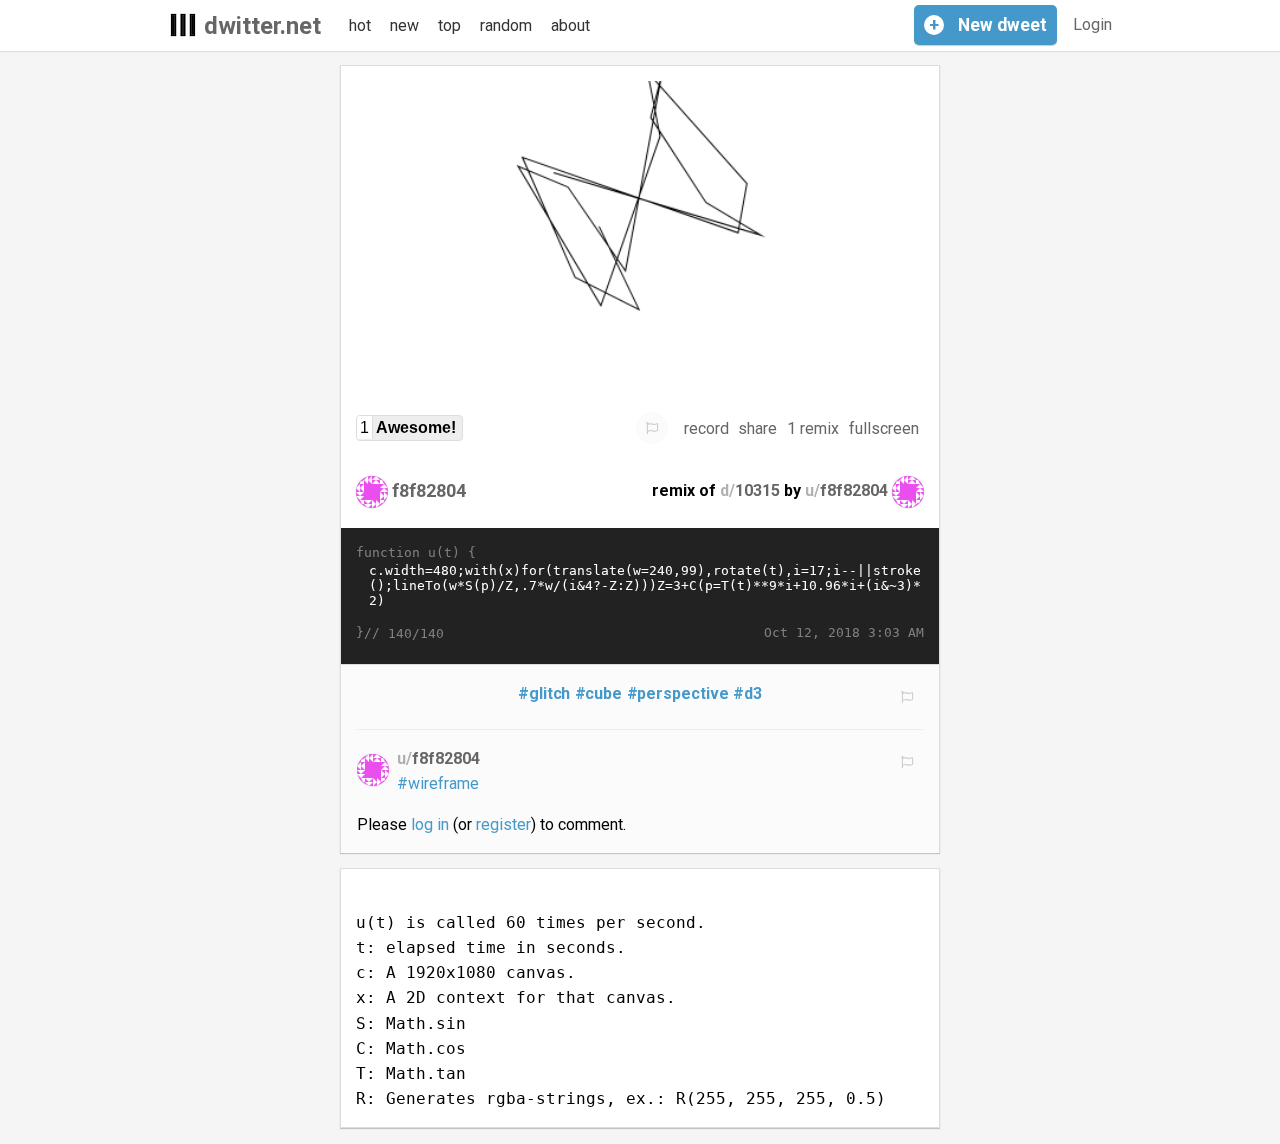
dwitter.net (262, 26)
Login (1092, 24)
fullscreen (884, 428)
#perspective (678, 693)
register (503, 824)
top (449, 25)
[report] (652, 428)
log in (430, 824)
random (506, 25)
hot (360, 25)
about (570, 25)
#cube (599, 693)
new (404, 25)
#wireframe (438, 783)
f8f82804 (429, 490)
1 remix (813, 428)
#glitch (544, 693)
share (757, 428)
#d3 (747, 693)
